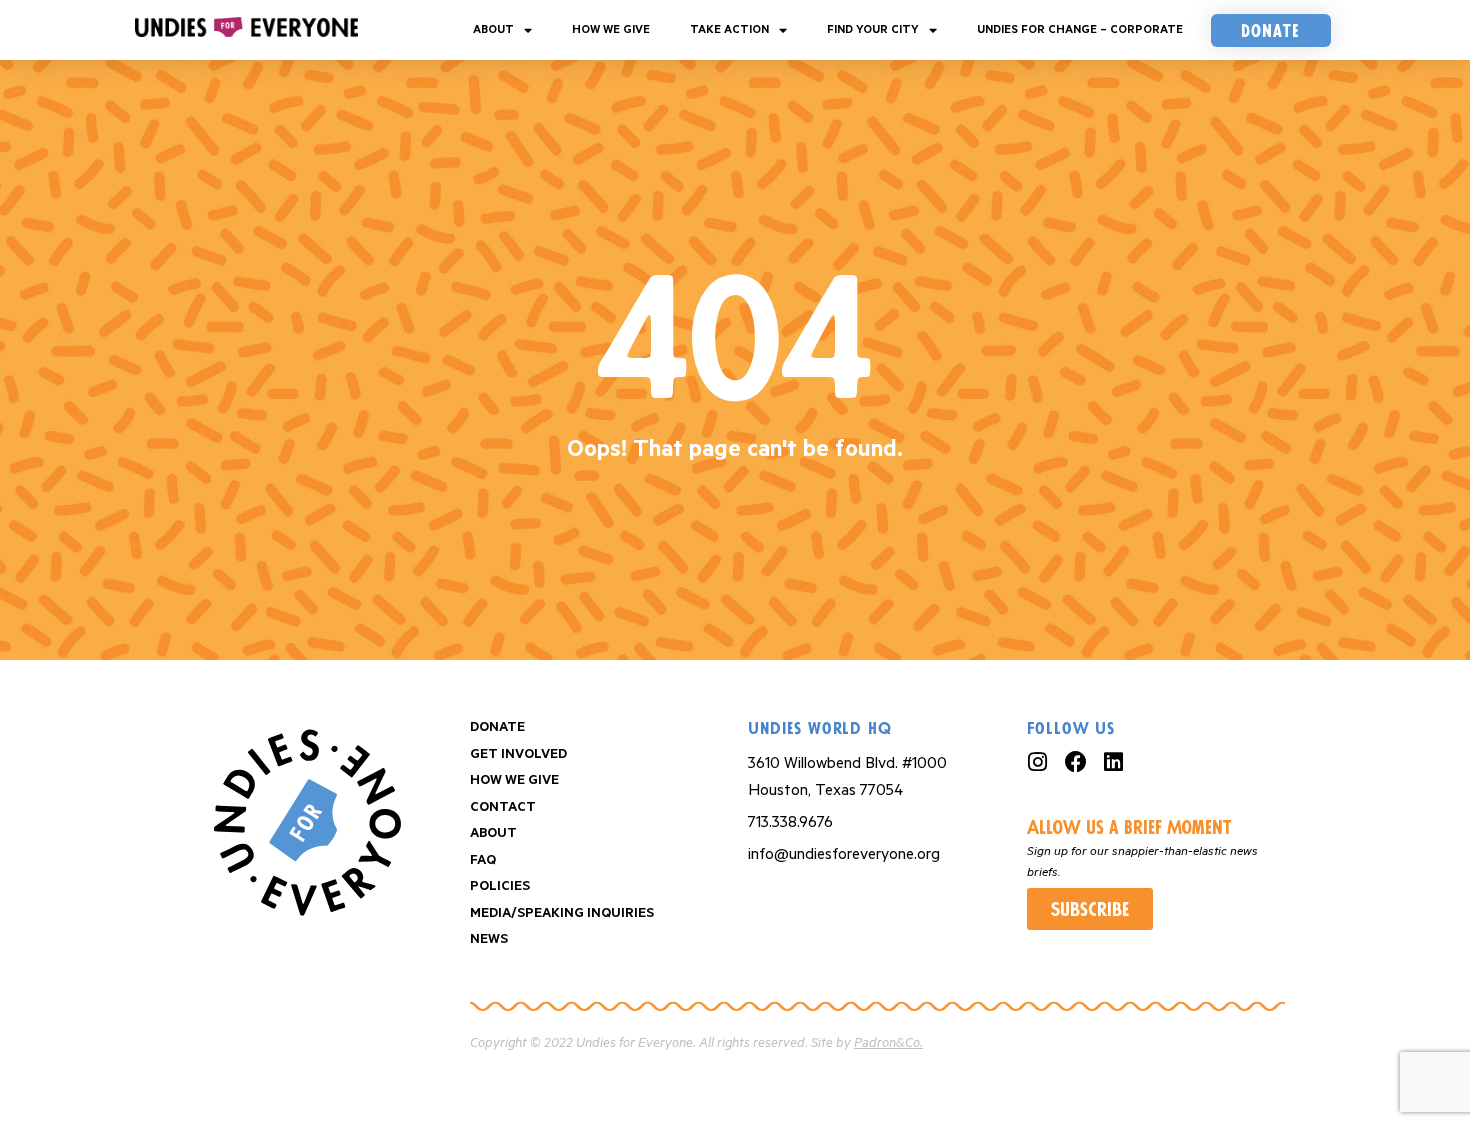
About (493, 29)
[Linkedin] (1114, 762)
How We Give (611, 29)
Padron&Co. (888, 1043)
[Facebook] (1076, 762)
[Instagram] (1038, 762)
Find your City (873, 29)
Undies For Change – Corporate (1080, 29)
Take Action (729, 29)
